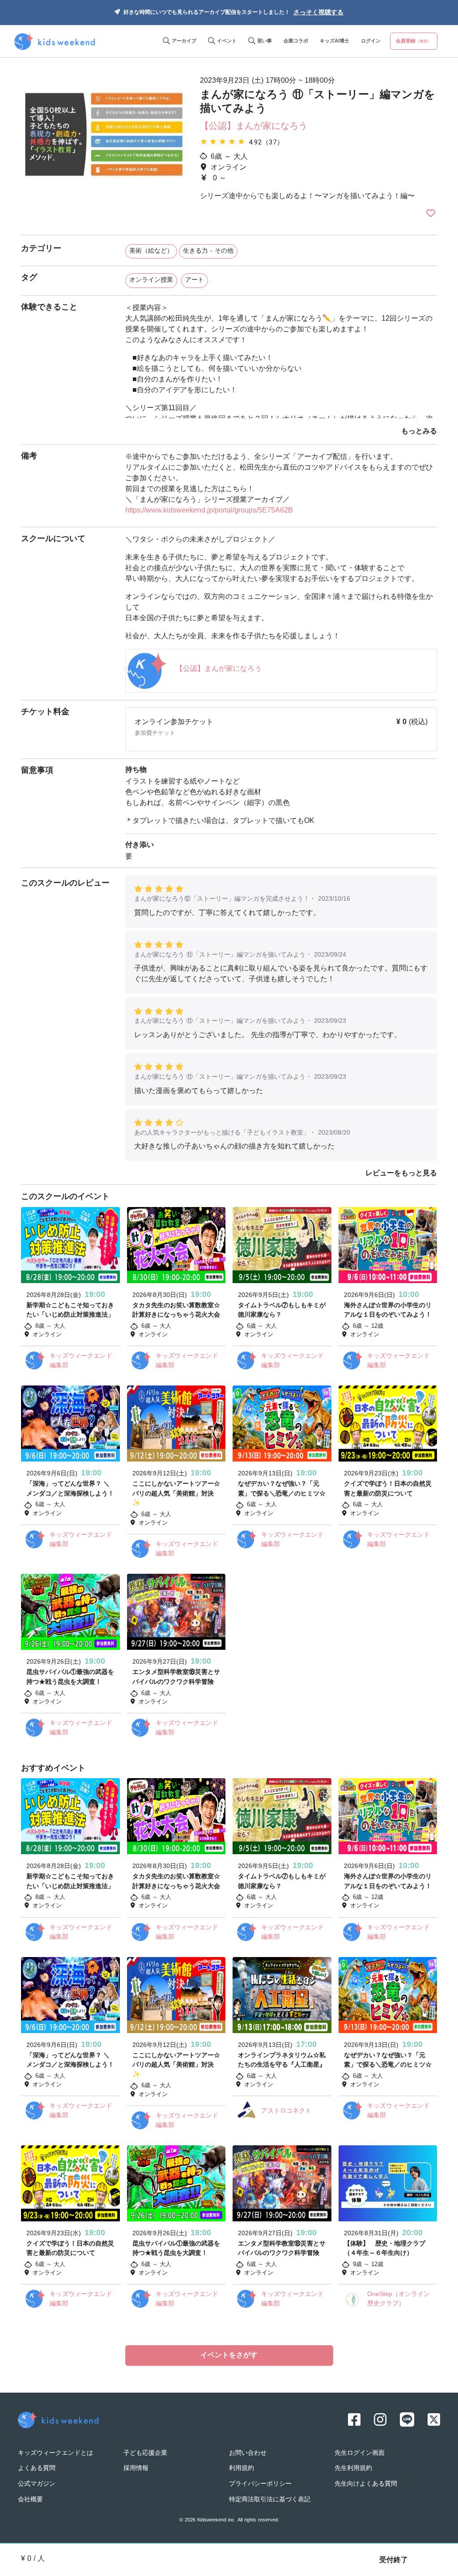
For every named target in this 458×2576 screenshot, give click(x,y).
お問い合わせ (248, 2453)
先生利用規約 (353, 2468)
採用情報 (136, 2468)
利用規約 (242, 2468)
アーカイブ (183, 41)
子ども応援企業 (145, 2453)
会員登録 (414, 41)
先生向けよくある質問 (366, 2484)
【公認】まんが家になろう (254, 127)
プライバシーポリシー (260, 2484)
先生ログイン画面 (360, 2453)
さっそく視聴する (318, 13)
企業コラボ (296, 41)
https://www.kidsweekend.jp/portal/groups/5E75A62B (209, 511)
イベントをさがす (229, 2356)
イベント (226, 41)
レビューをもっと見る (401, 1174)
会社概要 (30, 2500)
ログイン (371, 41)
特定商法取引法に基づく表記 (270, 2500)
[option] (104, 147)
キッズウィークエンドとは (55, 2453)
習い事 (264, 41)
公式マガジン (37, 2484)
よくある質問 (37, 2468)
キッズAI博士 (335, 41)
